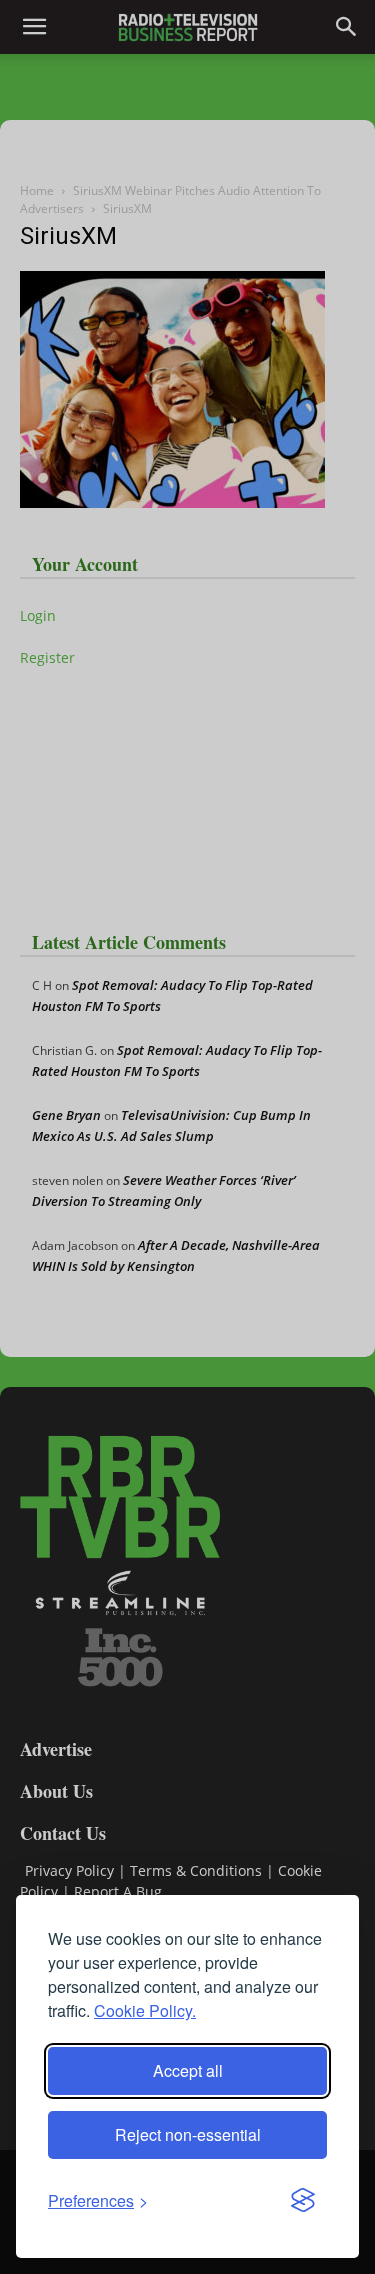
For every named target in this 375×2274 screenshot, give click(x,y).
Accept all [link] (188, 2070)
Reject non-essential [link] (188, 2134)
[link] (98, 2200)
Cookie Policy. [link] (145, 2010)
